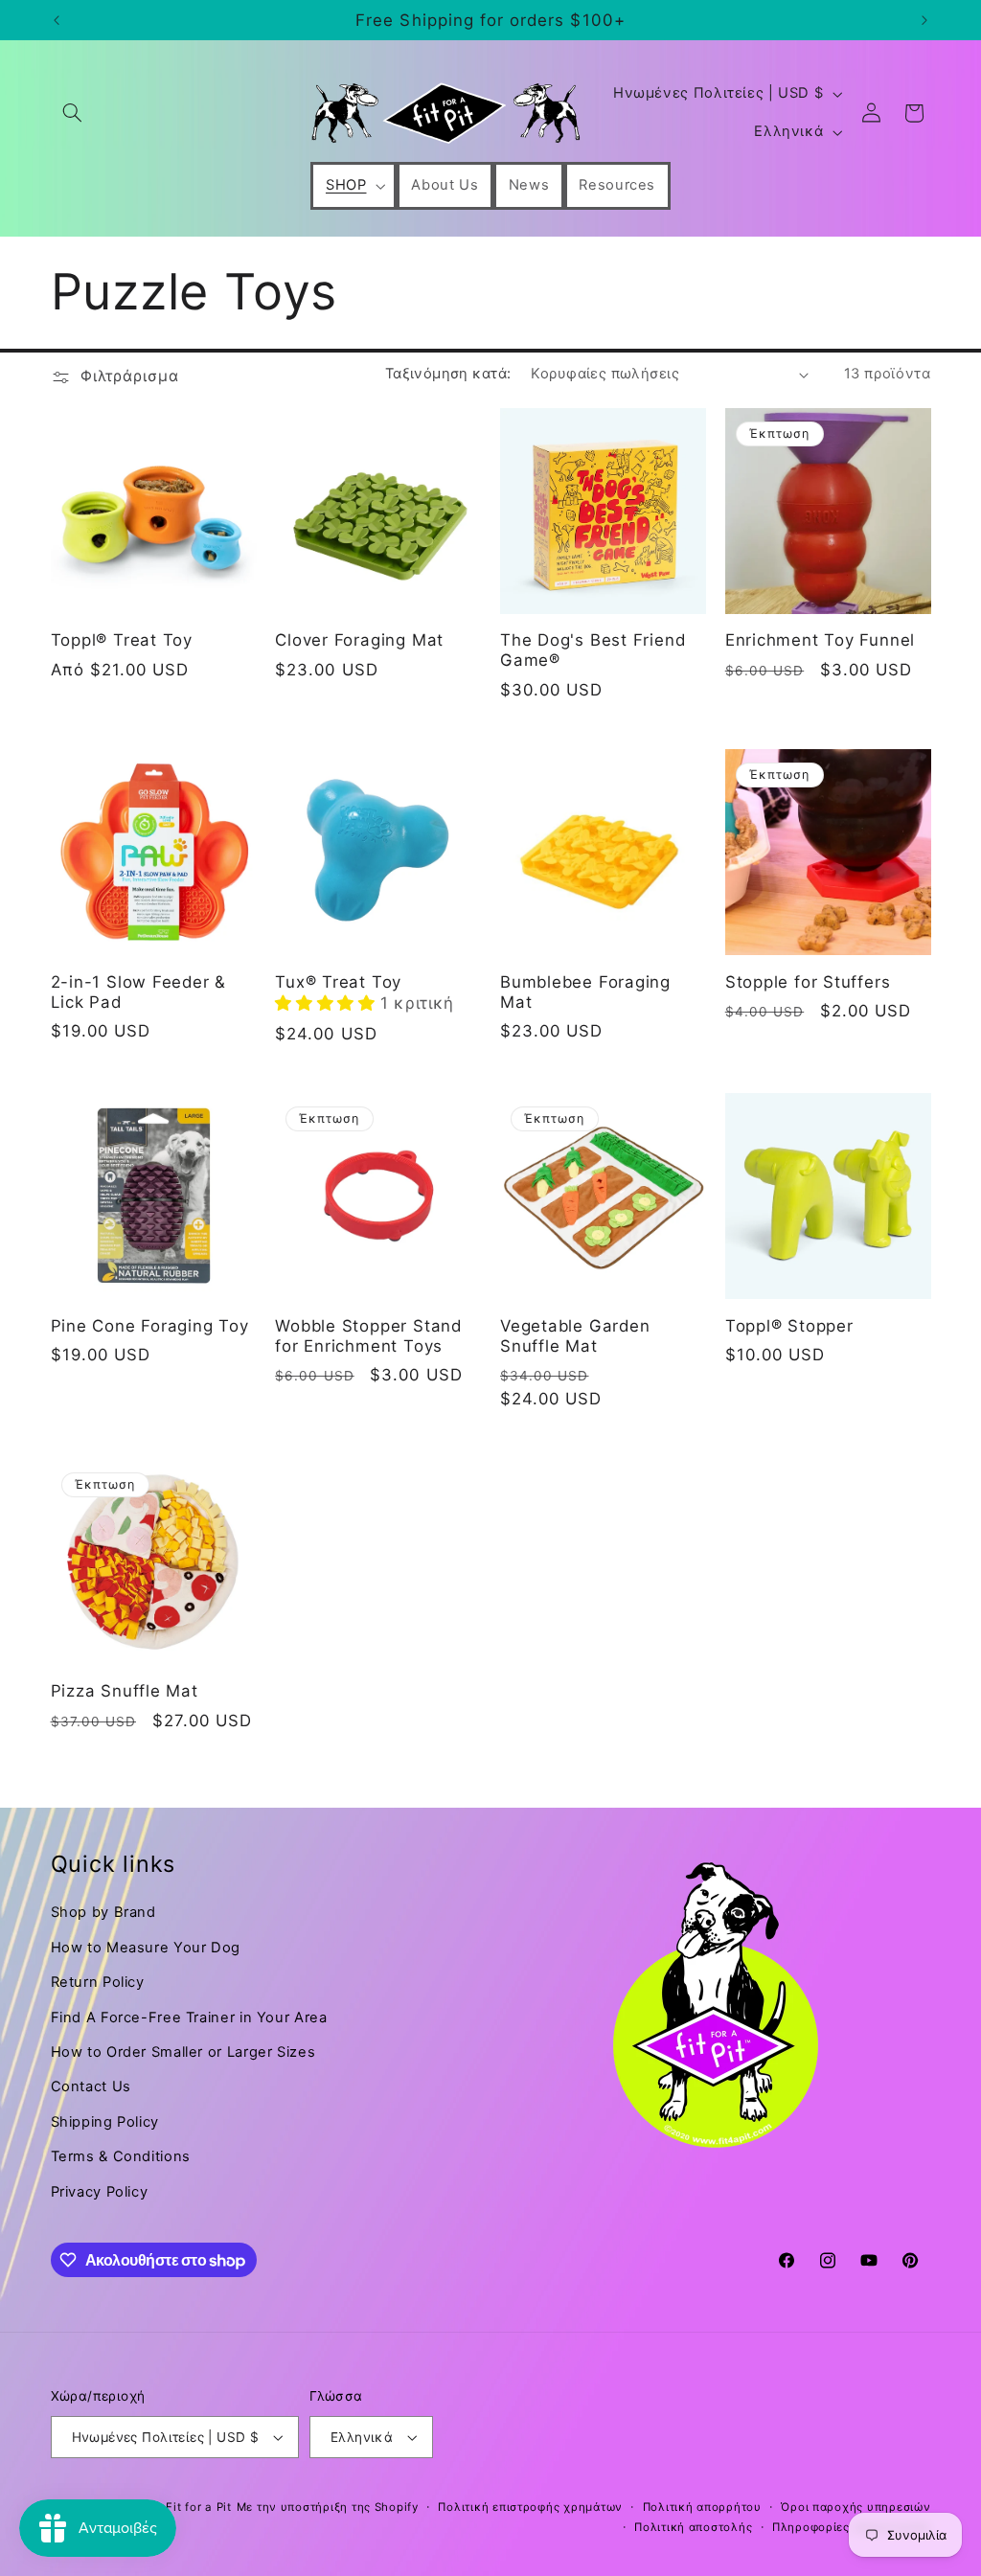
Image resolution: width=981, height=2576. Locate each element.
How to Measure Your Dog (146, 1948)
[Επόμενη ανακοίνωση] (924, 20)
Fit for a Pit (199, 2507)
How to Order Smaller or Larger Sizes (183, 2052)
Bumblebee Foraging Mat (585, 992)
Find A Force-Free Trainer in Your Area (189, 2017)
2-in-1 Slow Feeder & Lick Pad (139, 992)
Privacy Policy (100, 2192)
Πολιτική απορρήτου (702, 2507)
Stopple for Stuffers (808, 982)
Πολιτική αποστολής (693, 2527)
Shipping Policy (105, 2122)
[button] (73, 113)
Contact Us (91, 2086)
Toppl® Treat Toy (122, 640)
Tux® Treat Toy (338, 982)
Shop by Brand (103, 1912)
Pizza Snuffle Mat (125, 1691)
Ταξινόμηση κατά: (448, 374)
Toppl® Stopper (789, 1326)
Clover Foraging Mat (359, 640)
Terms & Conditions (121, 2156)
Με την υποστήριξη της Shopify (328, 2507)
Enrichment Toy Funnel (820, 640)
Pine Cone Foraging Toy (150, 1326)
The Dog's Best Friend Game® (593, 650)
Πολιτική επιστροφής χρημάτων (530, 2507)
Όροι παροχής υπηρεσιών (856, 2507)
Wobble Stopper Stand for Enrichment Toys (368, 1336)
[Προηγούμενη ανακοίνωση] (57, 20)
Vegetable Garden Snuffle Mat (575, 1336)
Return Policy (98, 1982)
